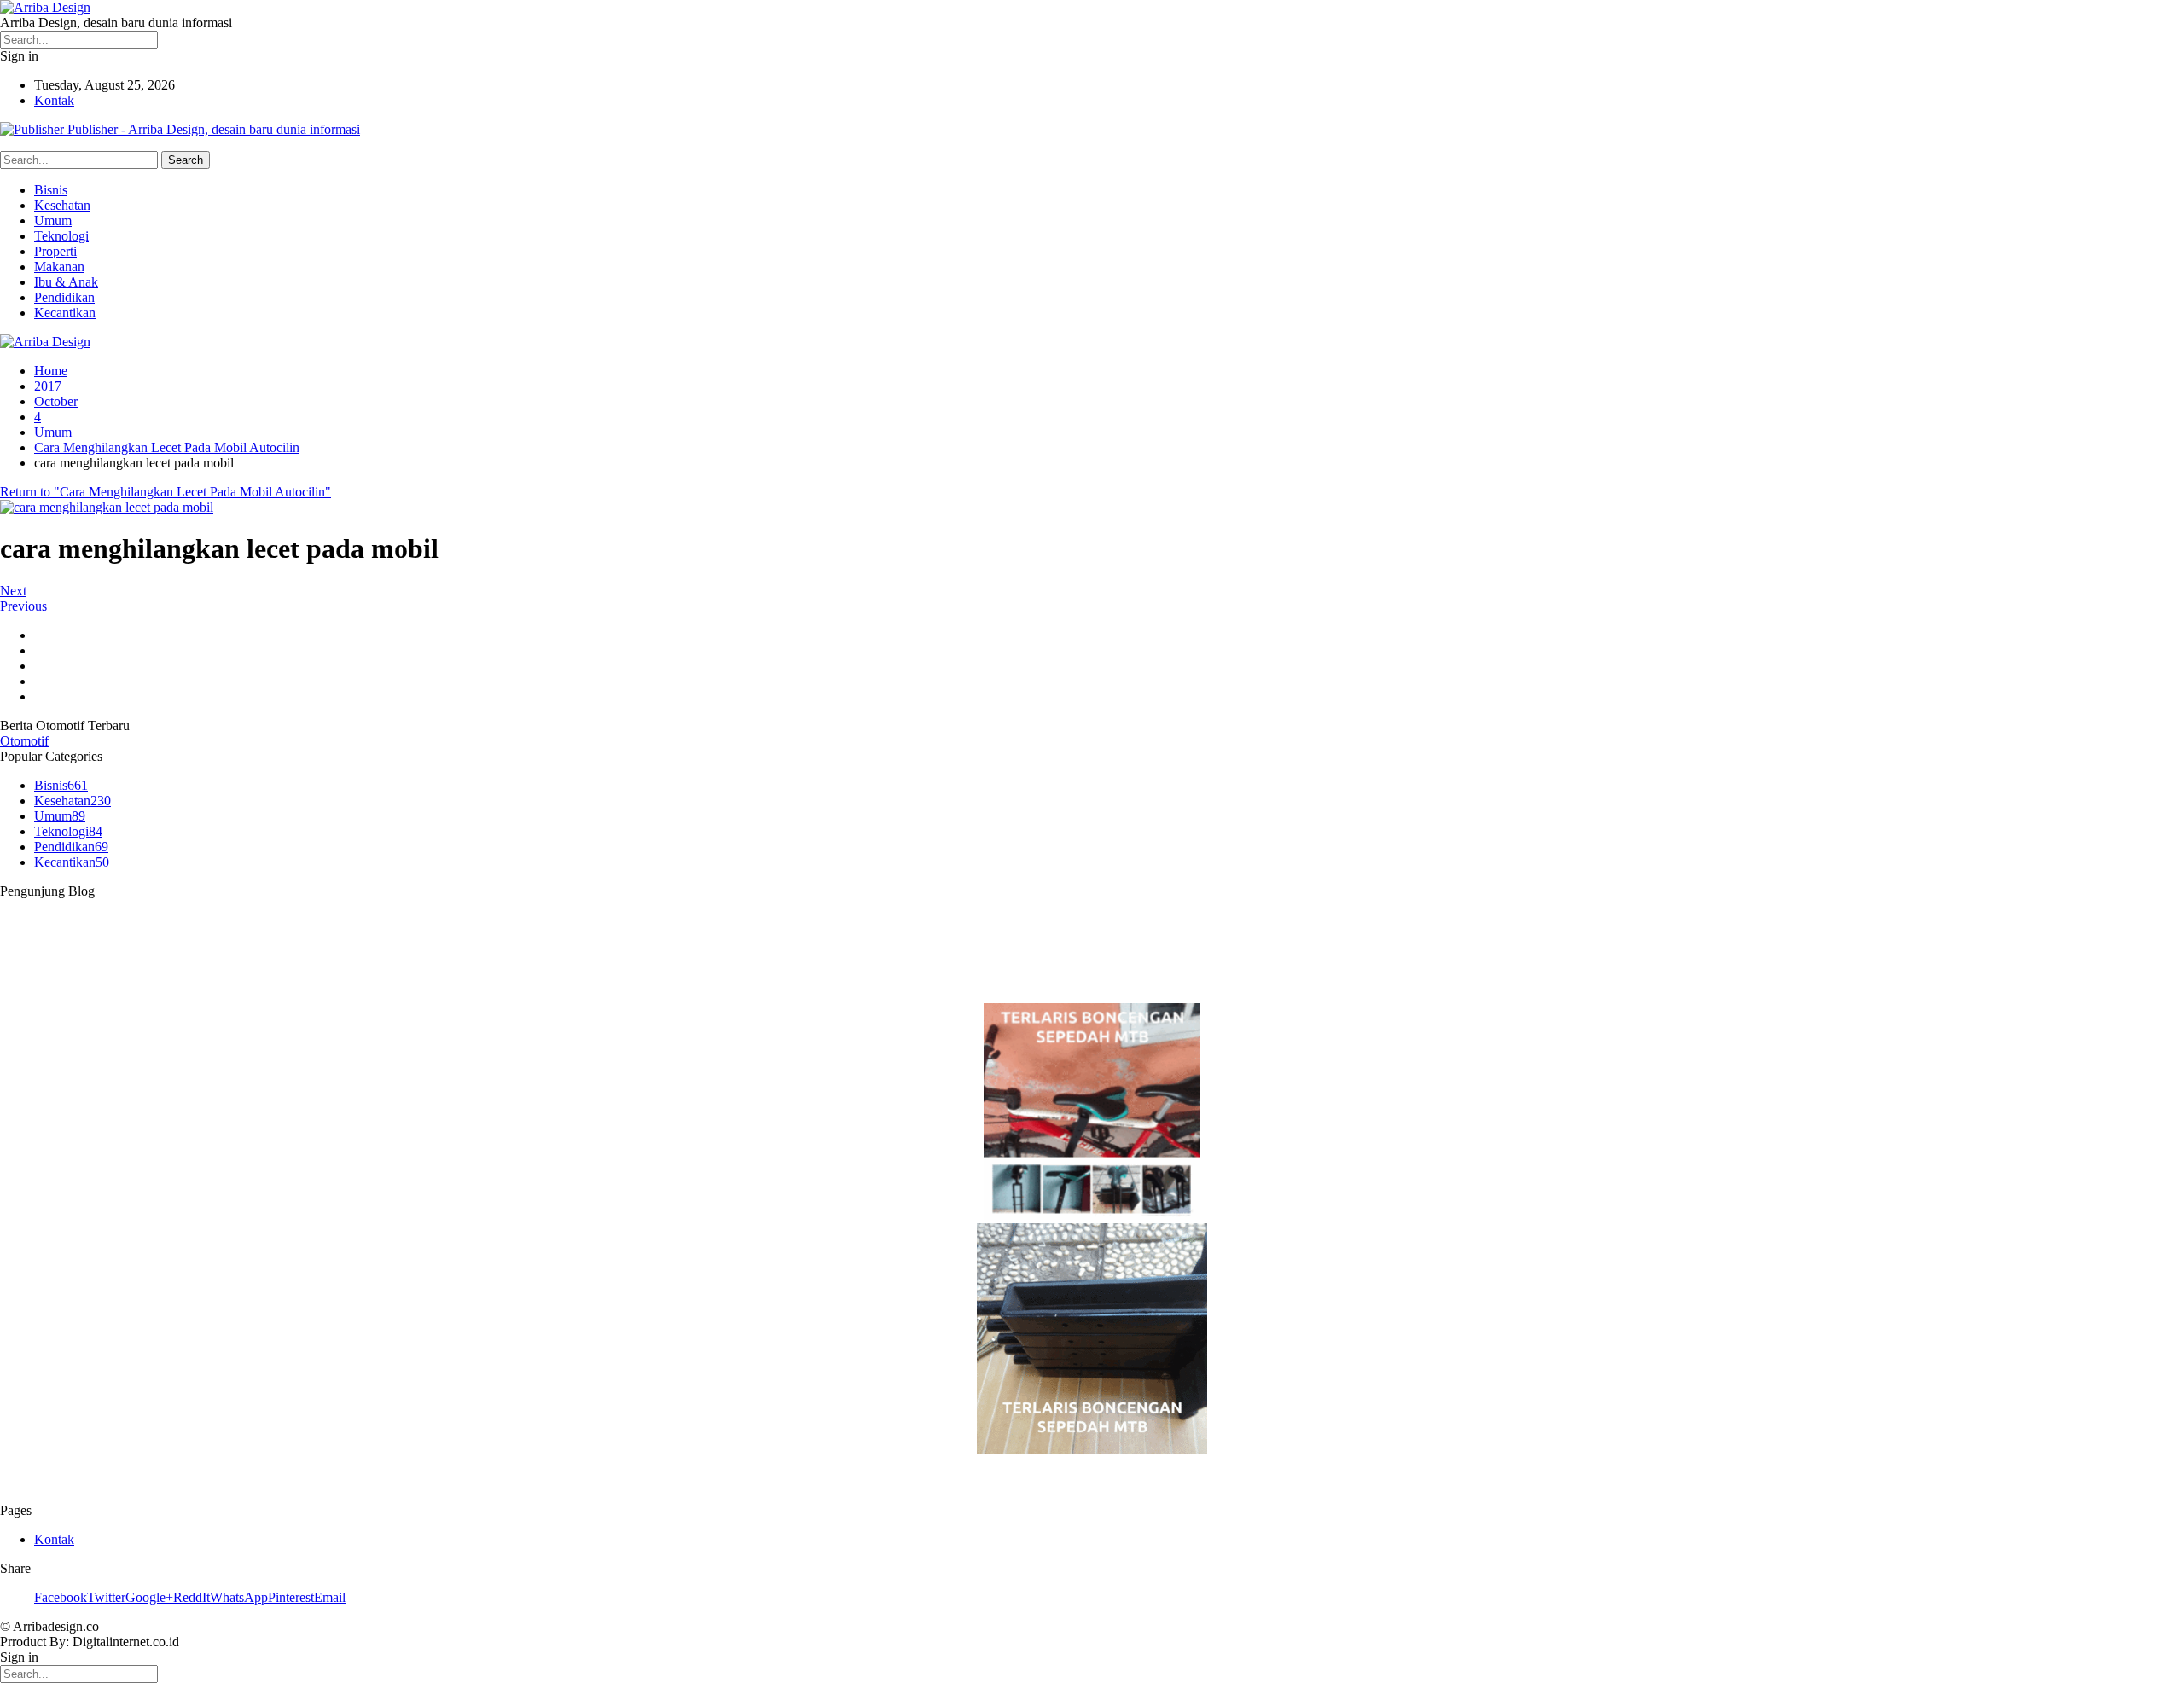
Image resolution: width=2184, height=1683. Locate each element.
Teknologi (61, 236)
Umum (53, 221)
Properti (55, 251)
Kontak (54, 100)
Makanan (59, 267)
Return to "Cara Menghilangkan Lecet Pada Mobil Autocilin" (166, 492)
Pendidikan (64, 297)
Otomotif (24, 741)
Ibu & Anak (66, 282)
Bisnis (51, 190)
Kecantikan (65, 313)
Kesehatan (62, 205)
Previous (23, 606)
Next (13, 591)
